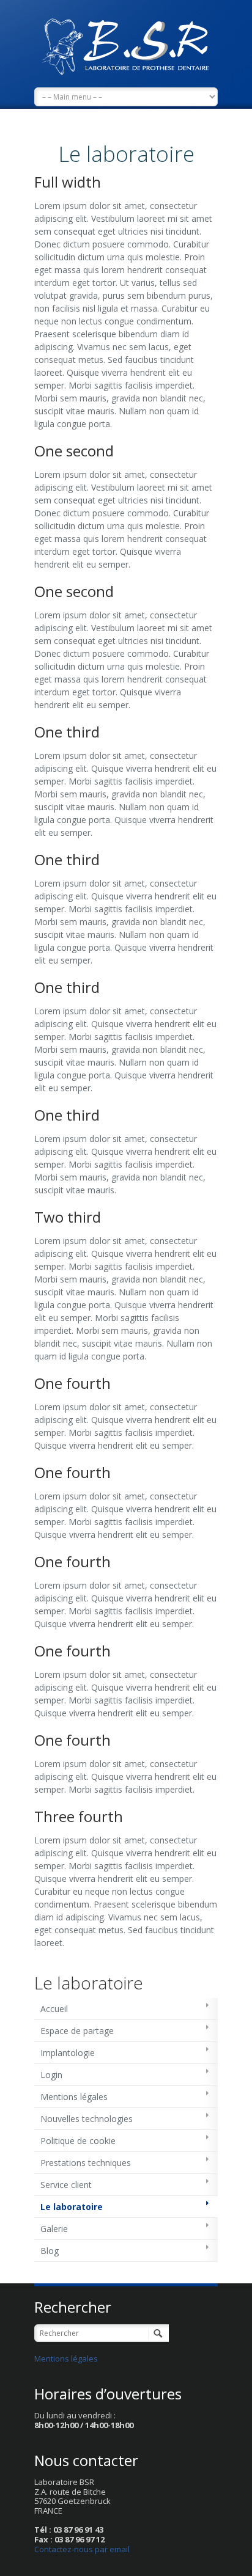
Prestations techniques (86, 2163)
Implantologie (68, 2053)
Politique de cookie (78, 2141)
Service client (66, 2185)
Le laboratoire (72, 2207)
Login (51, 2075)
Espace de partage (77, 2031)
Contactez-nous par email (82, 2549)
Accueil (54, 2009)
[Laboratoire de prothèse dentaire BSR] (126, 44)
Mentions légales (74, 2097)
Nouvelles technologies (87, 2119)
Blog (50, 2251)
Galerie (54, 2229)
